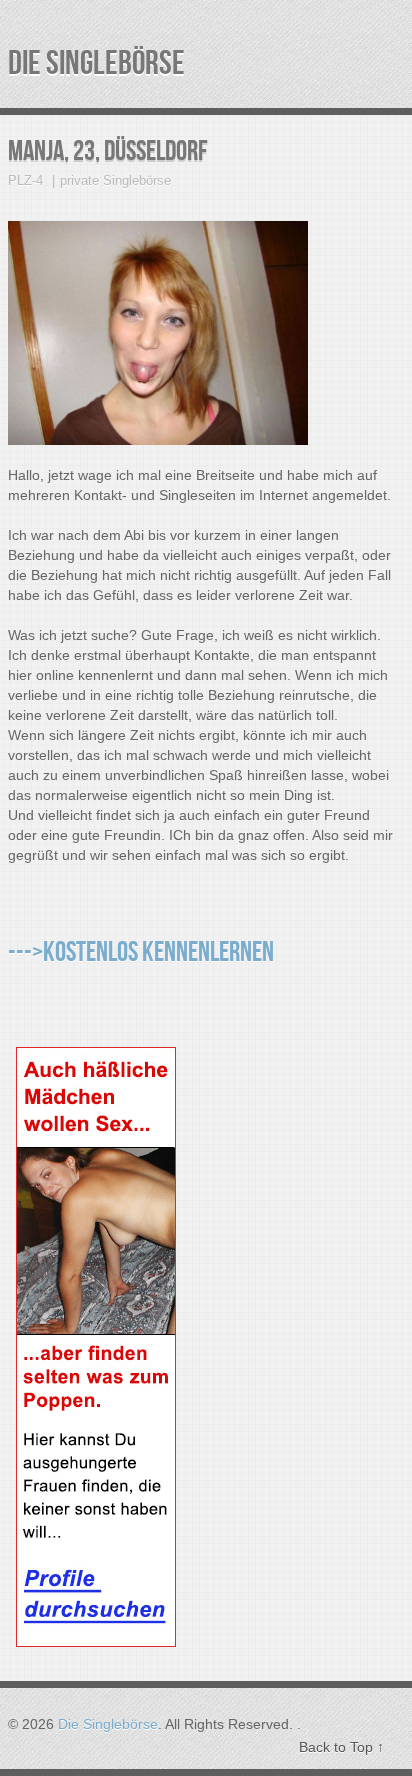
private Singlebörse (115, 180)
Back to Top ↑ (341, 1747)
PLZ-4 (25, 180)
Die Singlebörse (96, 63)
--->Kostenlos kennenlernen (141, 952)
